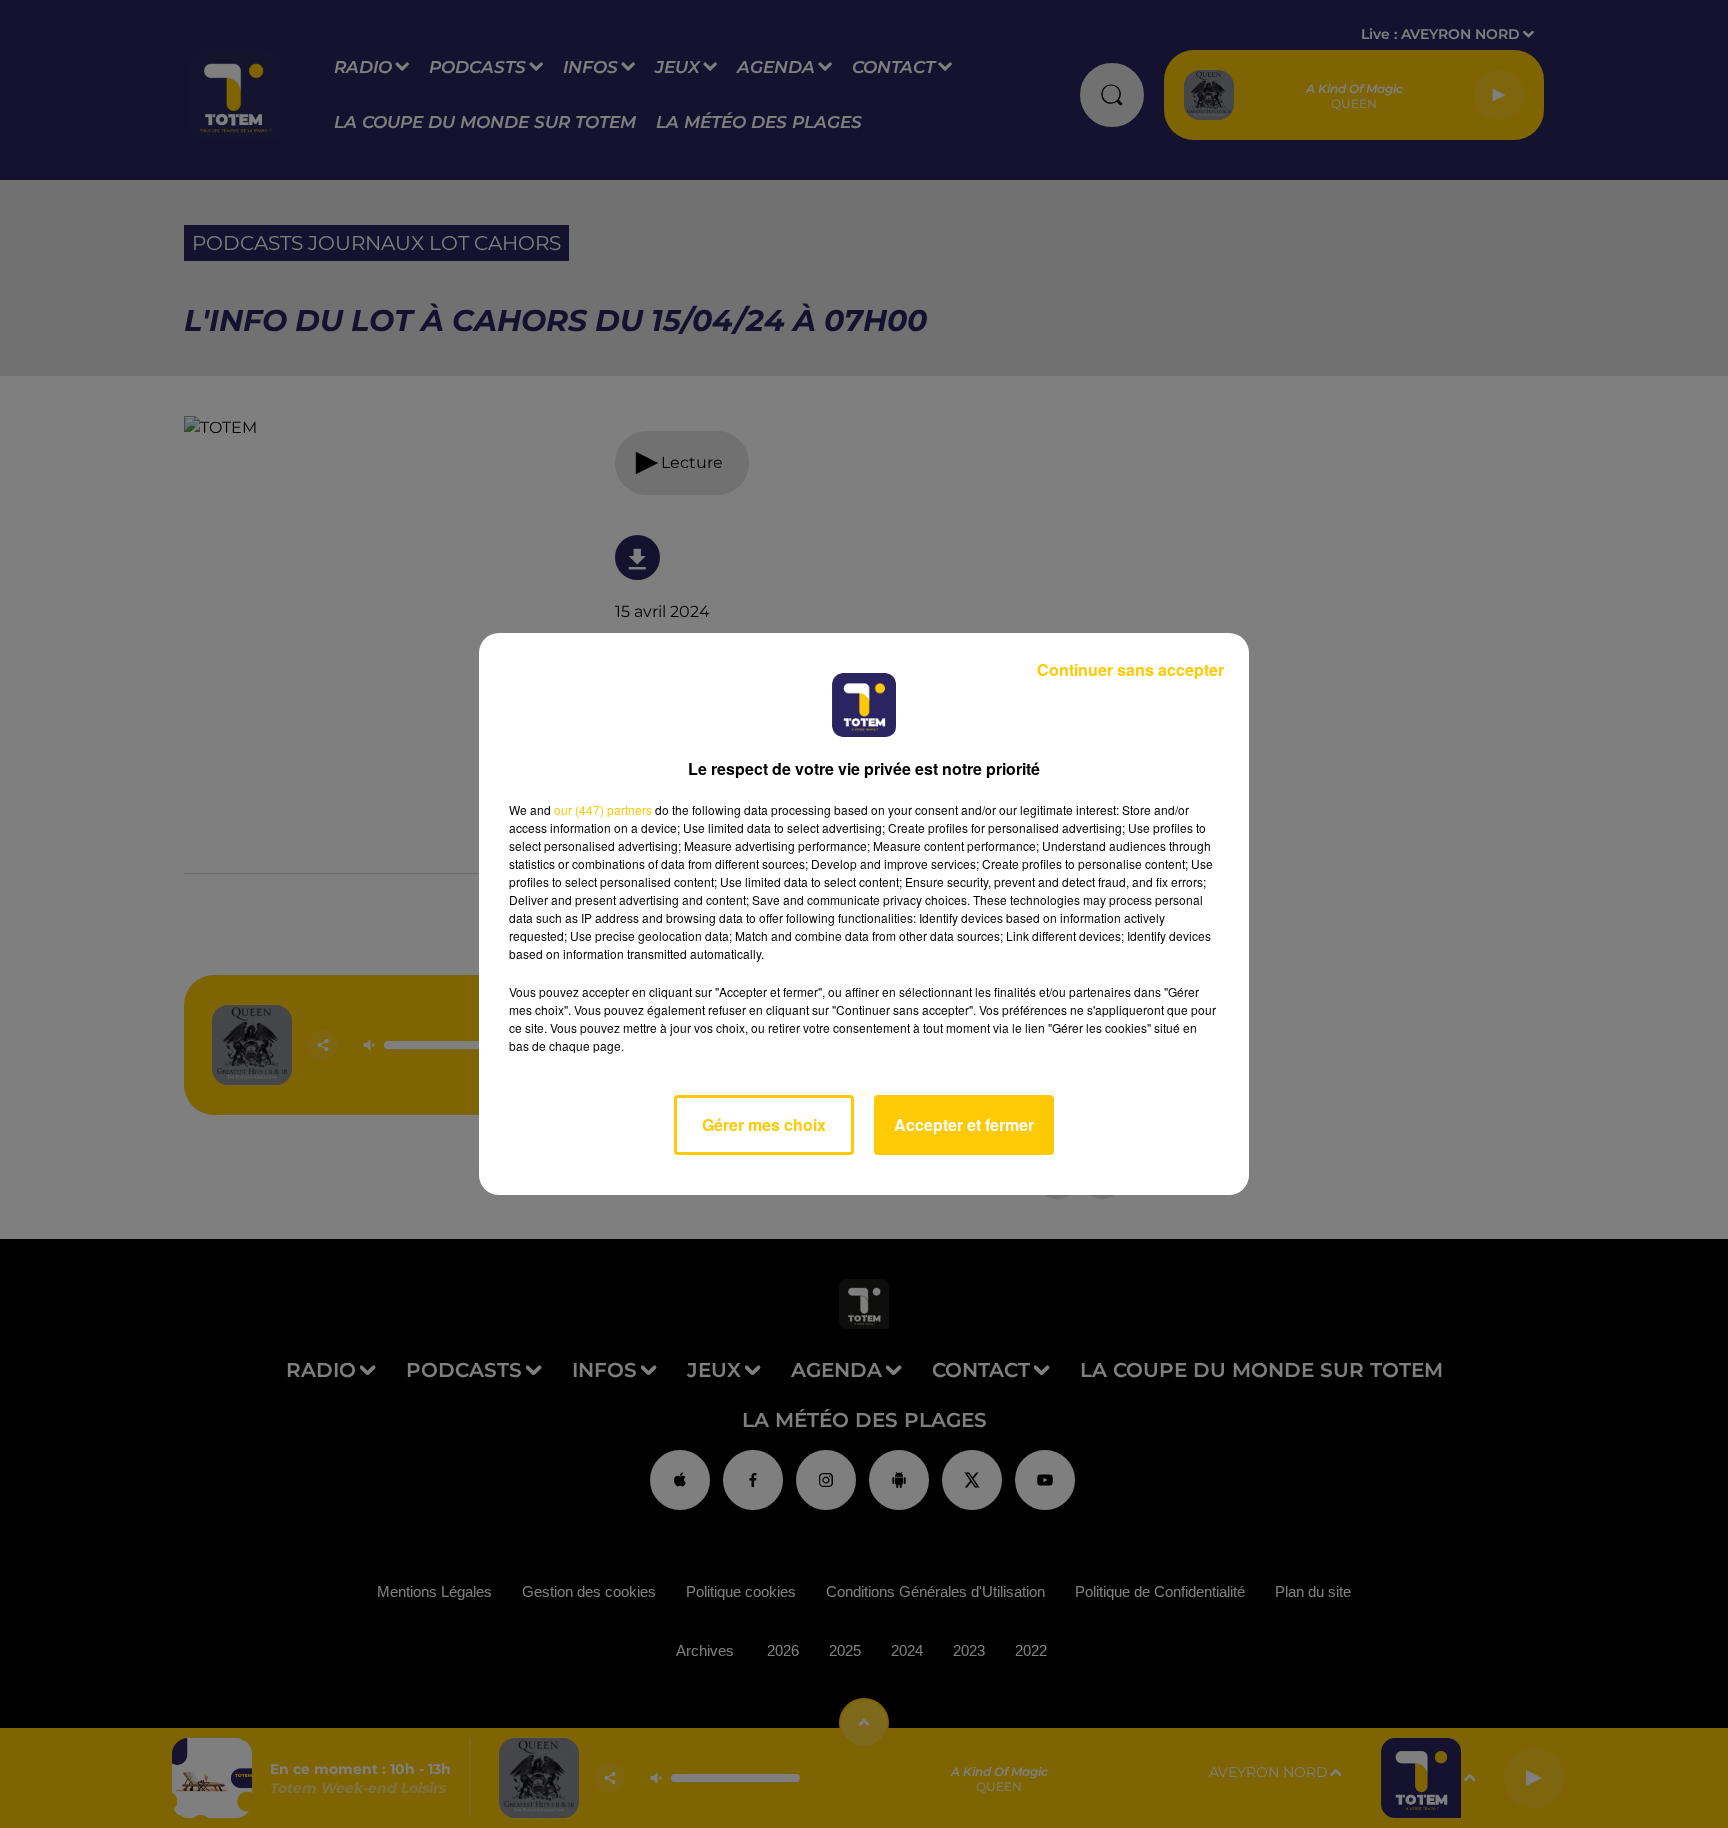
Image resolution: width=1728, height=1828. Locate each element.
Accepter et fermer (964, 1124)
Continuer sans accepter (1130, 669)
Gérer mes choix (764, 1124)
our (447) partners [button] (603, 809)
